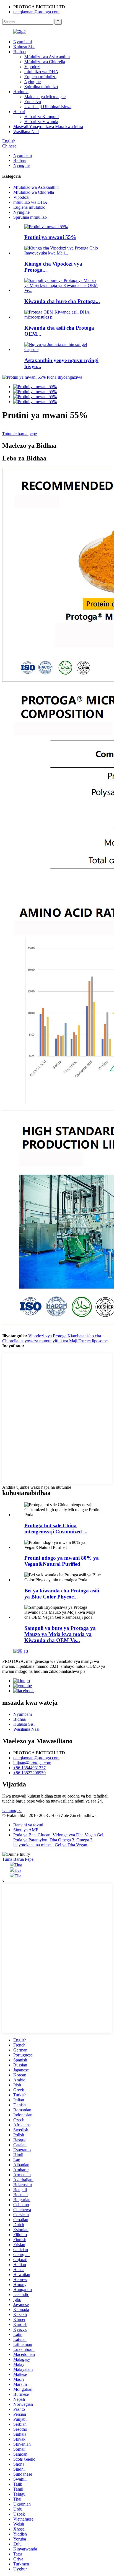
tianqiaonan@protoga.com (36, 12)
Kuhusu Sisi (24, 47)
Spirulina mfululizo (41, 87)
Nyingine (33, 82)
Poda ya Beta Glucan (32, 1835)
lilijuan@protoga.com (32, 1763)
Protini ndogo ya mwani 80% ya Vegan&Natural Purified (62, 1561)
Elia (18, 1876)
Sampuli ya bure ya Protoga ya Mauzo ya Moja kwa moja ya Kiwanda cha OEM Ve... (60, 1634)
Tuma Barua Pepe (18, 1859)
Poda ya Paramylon (30, 1840)
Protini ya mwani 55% (50, 237)
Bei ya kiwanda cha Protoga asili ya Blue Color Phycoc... (62, 1594)
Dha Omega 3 (62, 1840)
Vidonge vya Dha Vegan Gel (78, 1835)
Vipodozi (32, 67)
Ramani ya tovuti (28, 1825)
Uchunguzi (12, 1810)
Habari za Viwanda (41, 122)
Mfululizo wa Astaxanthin (47, 57)
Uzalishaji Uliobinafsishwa (48, 107)
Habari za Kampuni (42, 117)
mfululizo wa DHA (41, 72)
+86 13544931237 (29, 1768)
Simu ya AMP (26, 1830)
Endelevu (33, 102)
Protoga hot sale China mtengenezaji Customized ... (56, 1528)
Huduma (21, 92)
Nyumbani (23, 42)
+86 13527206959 (29, 1773)
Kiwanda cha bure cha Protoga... (62, 301)
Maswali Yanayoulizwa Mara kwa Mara (48, 127)
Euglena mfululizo (40, 77)
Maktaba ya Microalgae (45, 97)
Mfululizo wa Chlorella (45, 62)
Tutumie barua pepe (20, 434)
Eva (18, 1870)
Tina (18, 1865)
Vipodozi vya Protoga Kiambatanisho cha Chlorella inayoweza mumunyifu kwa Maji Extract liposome (55, 1338)
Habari (19, 112)
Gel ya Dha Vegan (71, 1845)
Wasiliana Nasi (26, 132)
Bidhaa (20, 52)
